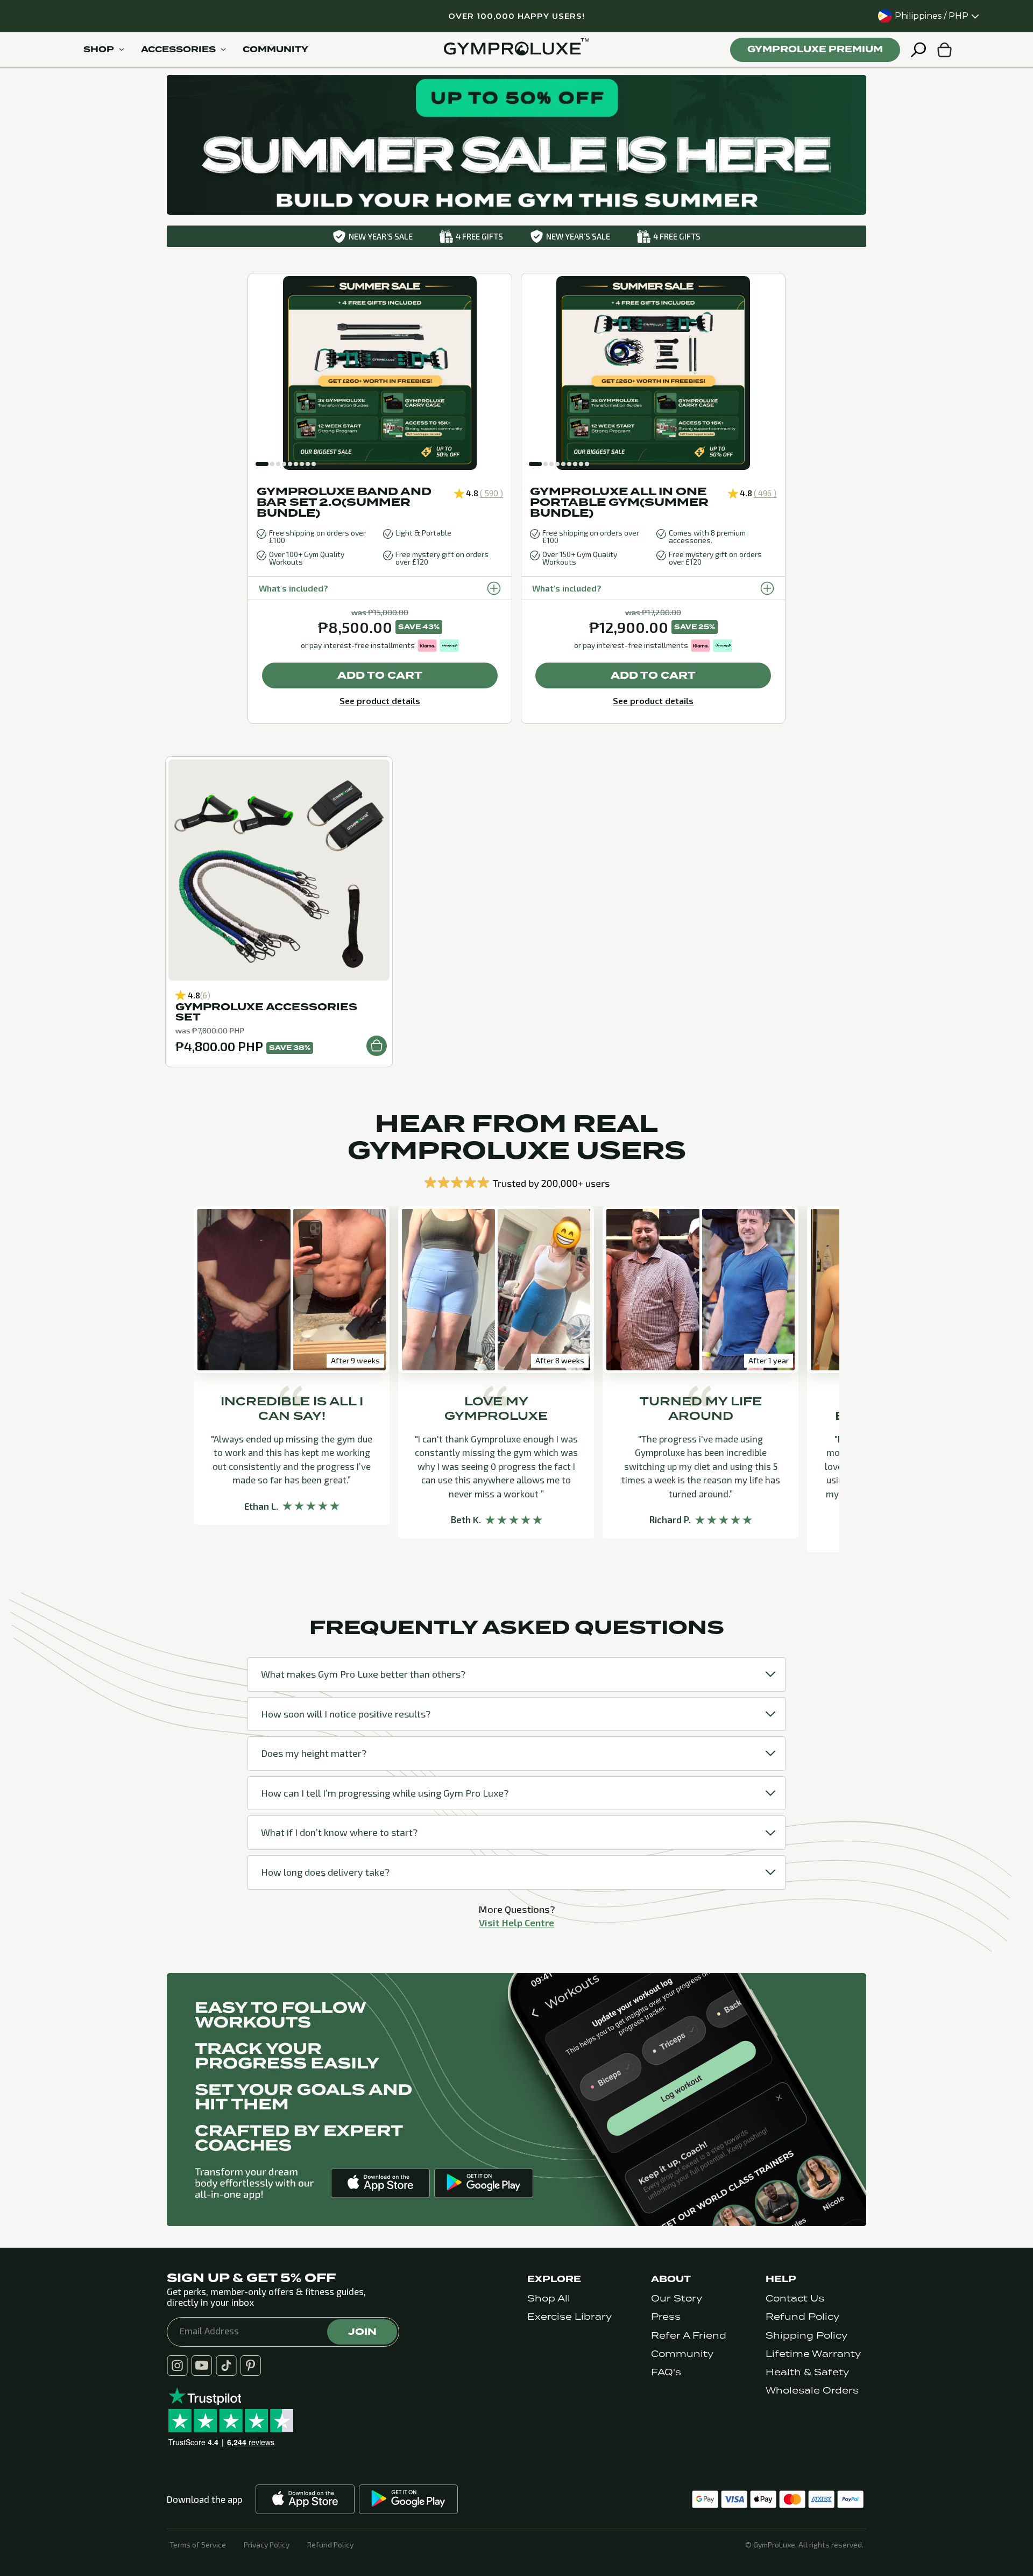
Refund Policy (802, 2317)
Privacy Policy (267, 2545)
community (275, 50)
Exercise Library (569, 2317)
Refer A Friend (689, 2336)
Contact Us (795, 2299)
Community (682, 2354)
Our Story (677, 2299)
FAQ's (666, 2372)
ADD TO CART (380, 675)
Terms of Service (198, 2545)
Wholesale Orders (812, 2391)
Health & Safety (807, 2372)
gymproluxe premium (815, 49)
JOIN (362, 2332)
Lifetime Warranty (813, 2354)
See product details (380, 701)
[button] (262, 464)
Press (666, 2317)
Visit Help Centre (516, 1923)
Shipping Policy (806, 2336)
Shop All (549, 2299)
